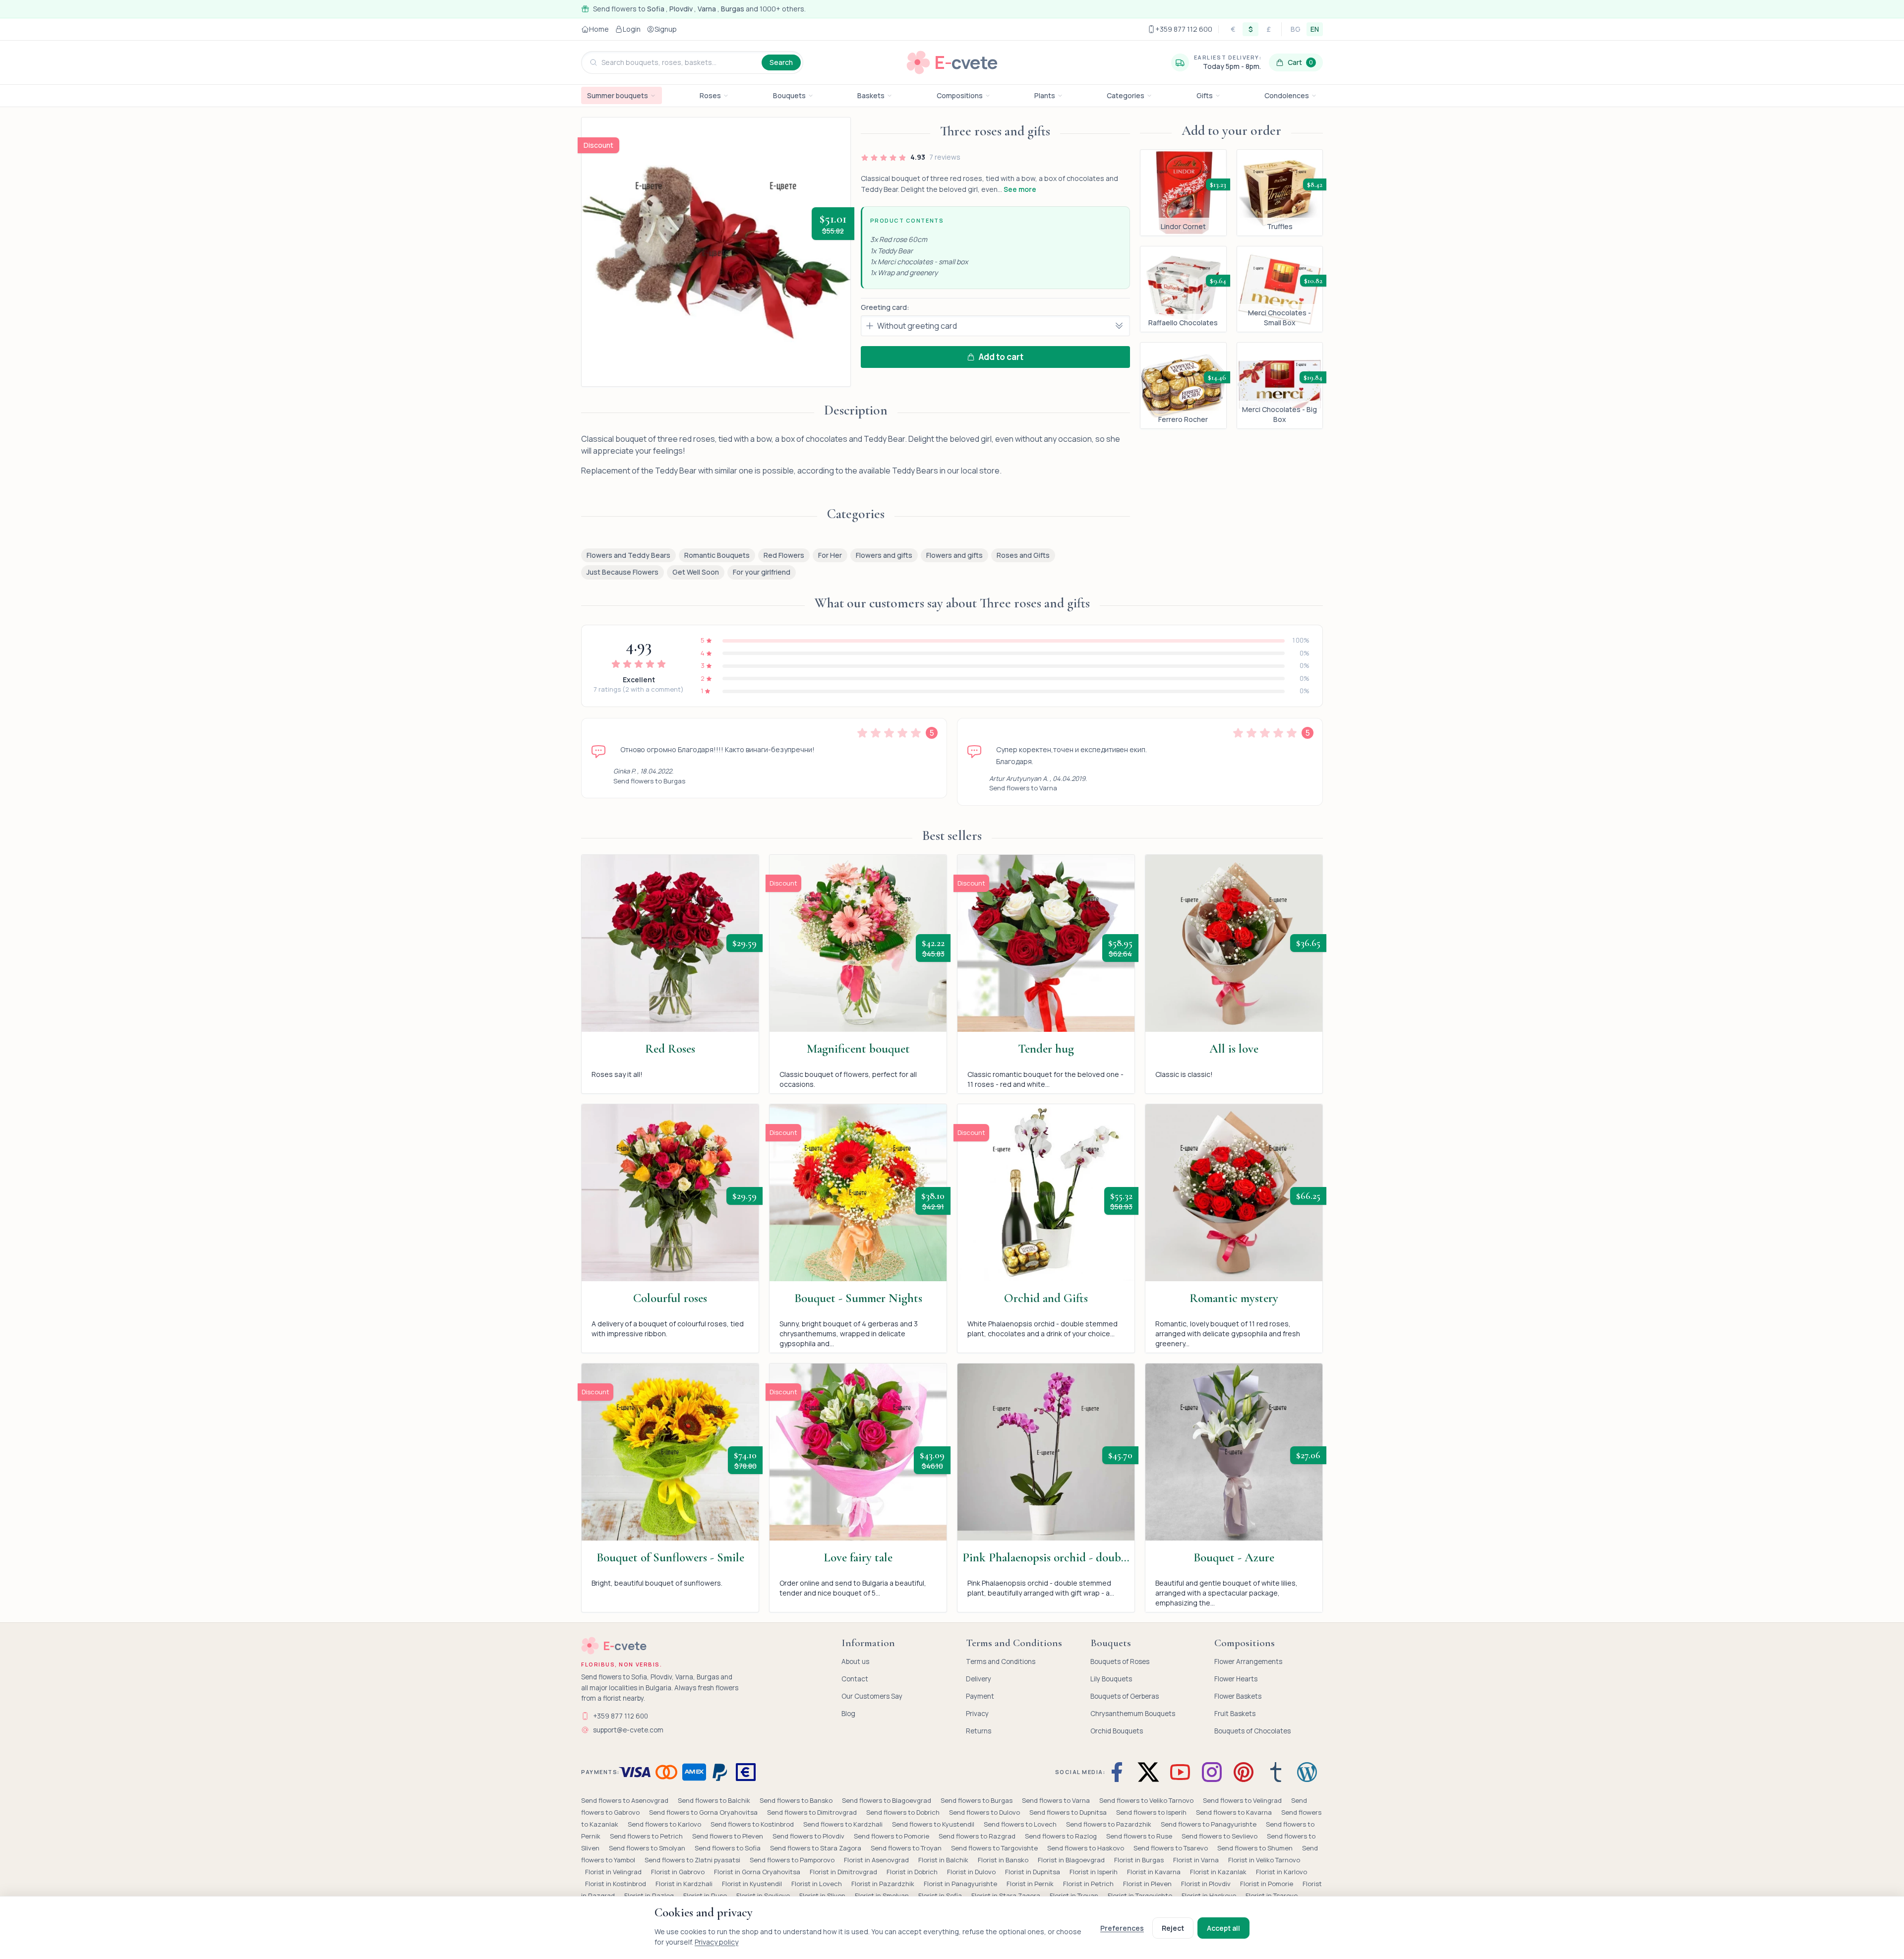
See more (1020, 189)
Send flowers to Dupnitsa (1069, 1812)
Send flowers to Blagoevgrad (887, 1800)
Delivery (979, 1679)
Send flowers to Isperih (1152, 1812)
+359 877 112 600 (621, 1716)
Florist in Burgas (1140, 1860)
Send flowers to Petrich (647, 1836)
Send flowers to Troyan (907, 1848)
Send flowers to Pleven (728, 1836)
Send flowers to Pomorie (892, 1836)
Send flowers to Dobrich (904, 1812)
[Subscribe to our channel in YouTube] (1180, 1772)
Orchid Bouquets (1117, 1731)
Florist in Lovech (817, 1884)
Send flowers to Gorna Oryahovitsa (704, 1812)
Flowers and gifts (884, 555)
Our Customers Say (872, 1696)
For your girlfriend (762, 572)
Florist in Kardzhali (685, 1884)
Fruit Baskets (1235, 1714)
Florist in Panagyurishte (961, 1884)
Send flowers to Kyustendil (934, 1824)
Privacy (977, 1714)
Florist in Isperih (1094, 1872)
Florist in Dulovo (972, 1872)
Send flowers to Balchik (715, 1800)
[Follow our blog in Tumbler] (1275, 1772)
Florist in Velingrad (614, 1872)
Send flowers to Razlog (1062, 1836)
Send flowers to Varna (1023, 788)
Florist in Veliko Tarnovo (1264, 1860)
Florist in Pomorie (1267, 1884)
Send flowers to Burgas (649, 781)
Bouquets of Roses (1120, 1662)
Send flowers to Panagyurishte (1209, 1824)
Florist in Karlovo (1281, 1872)
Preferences (1122, 1928)
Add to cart (1001, 357)
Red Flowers (784, 555)
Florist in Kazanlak (1219, 1872)
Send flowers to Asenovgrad (625, 1800)
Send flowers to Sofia (728, 1848)
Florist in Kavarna (1155, 1872)
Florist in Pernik (1031, 1884)
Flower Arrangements (1248, 1662)
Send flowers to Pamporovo (793, 1860)
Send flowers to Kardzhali (844, 1824)
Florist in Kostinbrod (616, 1884)
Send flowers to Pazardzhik (1109, 1824)
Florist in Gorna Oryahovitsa (758, 1872)
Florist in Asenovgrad (877, 1860)
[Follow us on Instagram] (1212, 1772)
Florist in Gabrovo (679, 1872)
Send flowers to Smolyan (648, 1848)
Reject (1173, 1928)
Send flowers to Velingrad (1243, 1800)
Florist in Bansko (1004, 1860)
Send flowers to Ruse (1140, 1836)
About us (855, 1662)
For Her (830, 555)
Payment (980, 1696)
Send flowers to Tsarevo (1171, 1848)
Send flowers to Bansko (797, 1800)
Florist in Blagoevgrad (1072, 1860)
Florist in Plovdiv (1207, 1884)
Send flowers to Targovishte (995, 1848)
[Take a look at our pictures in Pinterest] (1244, 1772)
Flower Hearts (1236, 1679)
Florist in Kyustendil (753, 1884)
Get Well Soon (696, 572)
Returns (979, 1731)
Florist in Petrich (1089, 1884)
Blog (848, 1714)
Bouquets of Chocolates (1252, 1731)
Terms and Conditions (1001, 1662)
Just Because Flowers (623, 572)
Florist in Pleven (1148, 1884)
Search (781, 62)
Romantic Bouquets (717, 555)
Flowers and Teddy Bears (628, 555)
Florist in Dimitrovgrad (844, 1872)
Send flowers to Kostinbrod (753, 1824)
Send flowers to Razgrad (978, 1836)
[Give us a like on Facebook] (1119, 1772)
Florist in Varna (1197, 1860)
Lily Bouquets (1111, 1679)
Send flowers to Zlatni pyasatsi (693, 1860)
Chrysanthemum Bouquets (1133, 1714)
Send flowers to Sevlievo (1220, 1836)
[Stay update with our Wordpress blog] (1307, 1772)
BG (1296, 29)
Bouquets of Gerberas (1125, 1696)
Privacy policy (716, 1942)
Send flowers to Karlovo (665, 1824)
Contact (855, 1679)
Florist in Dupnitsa (1033, 1872)
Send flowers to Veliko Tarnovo (1147, 1800)
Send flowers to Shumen (1256, 1848)
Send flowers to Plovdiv (809, 1836)
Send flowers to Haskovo (1086, 1848)
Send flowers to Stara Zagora (816, 1848)
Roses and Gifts (1023, 555)
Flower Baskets (1238, 1696)
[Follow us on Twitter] (1148, 1772)
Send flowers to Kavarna (1235, 1812)
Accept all (1223, 1928)
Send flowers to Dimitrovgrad (813, 1812)
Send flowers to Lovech (1021, 1824)
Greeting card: (885, 307)
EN (1315, 29)
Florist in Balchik (944, 1860)
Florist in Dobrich (913, 1872)
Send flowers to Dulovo (985, 1812)
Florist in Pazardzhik (884, 1884)
